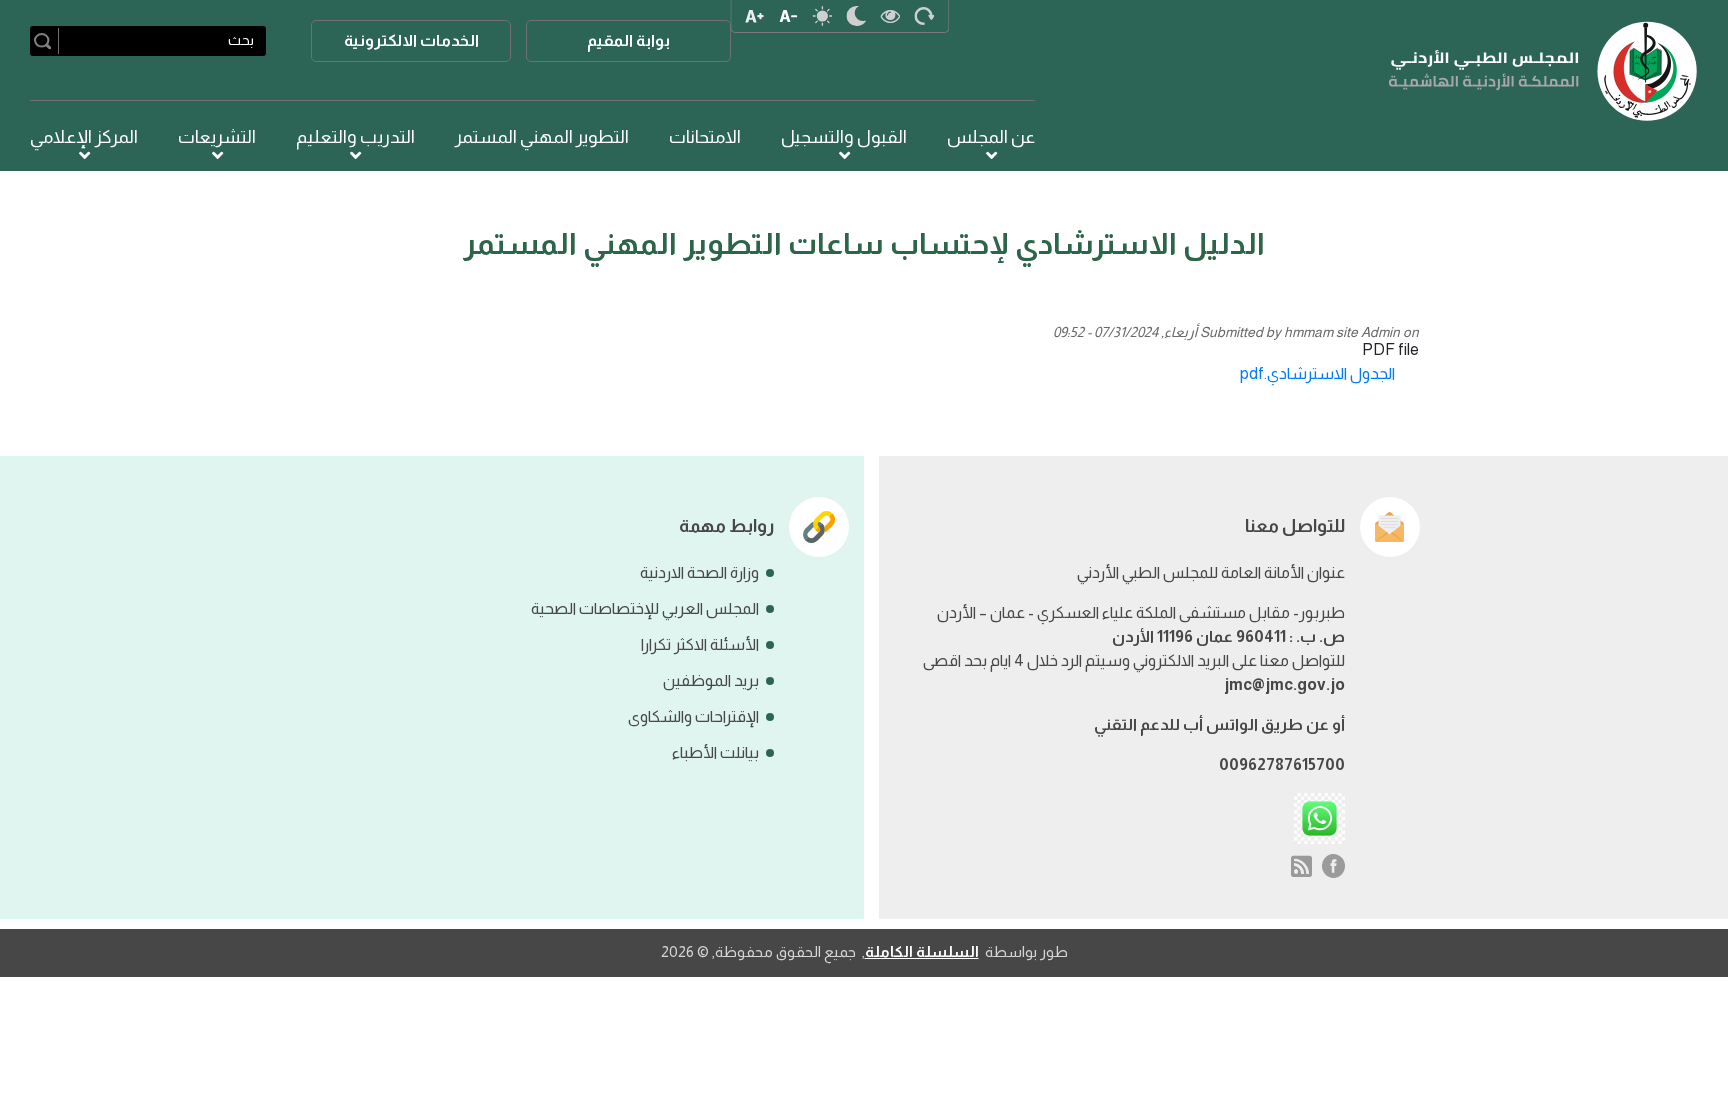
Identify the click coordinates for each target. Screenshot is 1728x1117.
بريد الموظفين (711, 680)
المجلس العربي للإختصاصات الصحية (645, 608)
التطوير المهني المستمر (542, 137)
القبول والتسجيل (844, 137)
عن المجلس (991, 137)
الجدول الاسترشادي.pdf (1317, 373)
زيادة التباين (891, 16)
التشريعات (217, 137)
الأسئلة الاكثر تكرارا (700, 644)
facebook (1334, 866)
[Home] (1543, 71)
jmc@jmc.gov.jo (1284, 684)
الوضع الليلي (857, 16)
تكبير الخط (755, 16)
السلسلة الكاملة (922, 951)
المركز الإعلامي (84, 137)
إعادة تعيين (925, 16)
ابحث (46, 41)
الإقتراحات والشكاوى (693, 716)
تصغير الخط (789, 16)
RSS (1301, 866)
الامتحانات (705, 137)
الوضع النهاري (823, 16)
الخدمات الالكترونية (411, 40)
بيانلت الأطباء (715, 752)
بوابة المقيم (628, 40)
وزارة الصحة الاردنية (699, 572)
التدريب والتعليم (355, 137)
